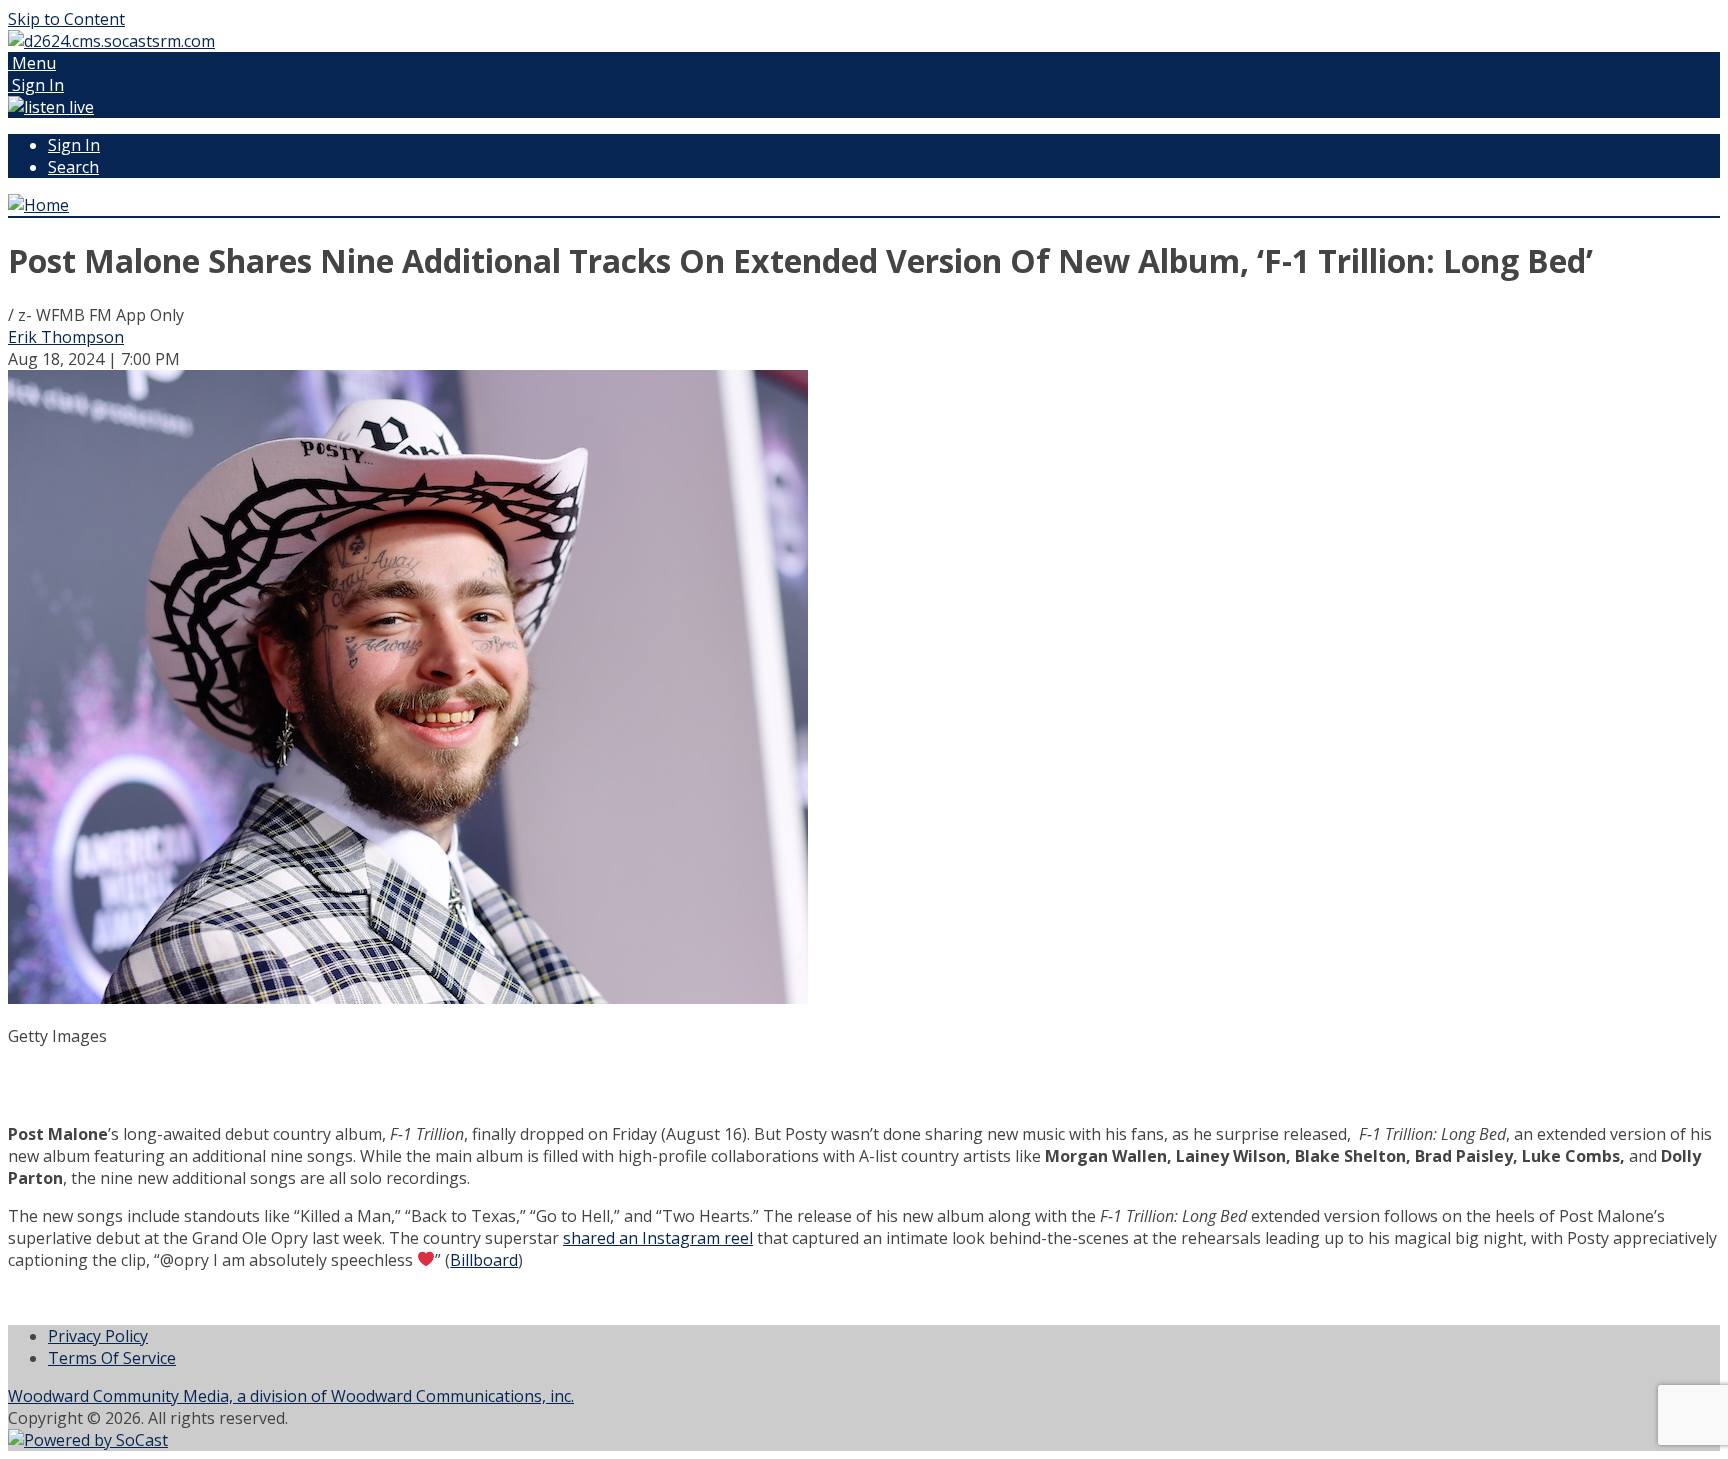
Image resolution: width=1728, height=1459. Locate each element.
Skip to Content (66, 19)
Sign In (74, 145)
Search (73, 167)
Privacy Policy (98, 1336)
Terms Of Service (112, 1358)
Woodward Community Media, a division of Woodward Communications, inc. (291, 1396)
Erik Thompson (66, 337)
